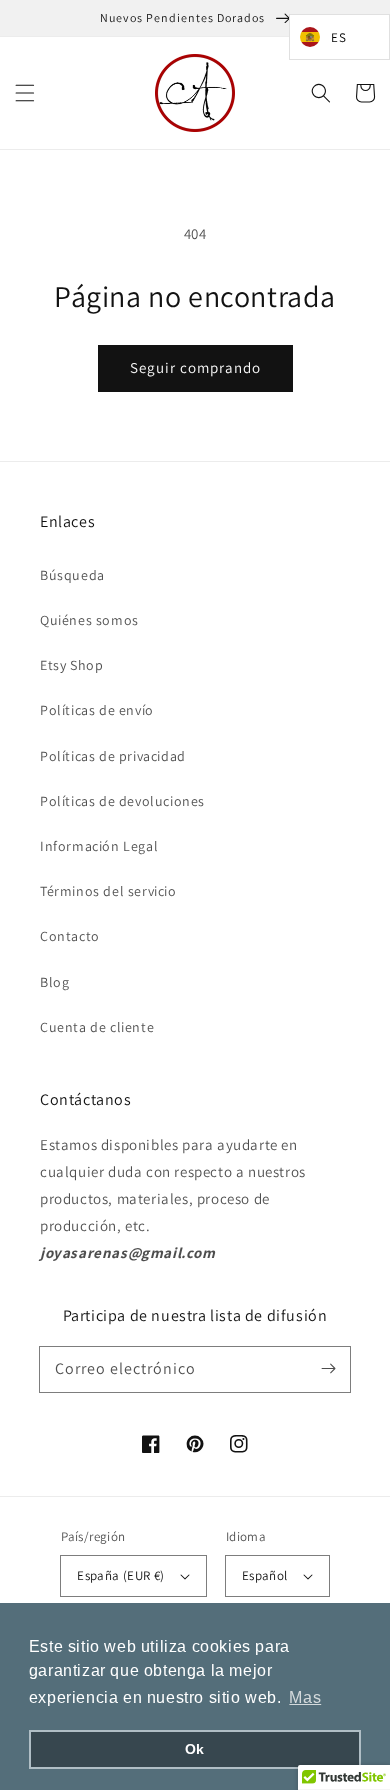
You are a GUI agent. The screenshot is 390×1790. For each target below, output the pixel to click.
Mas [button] (305, 1697)
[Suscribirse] (328, 1369)
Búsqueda (72, 575)
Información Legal (99, 846)
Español (265, 1575)
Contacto (70, 936)
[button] (25, 93)
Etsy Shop (71, 665)
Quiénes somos (89, 620)
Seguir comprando (195, 367)
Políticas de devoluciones (122, 801)
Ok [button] (195, 1749)
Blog (54, 982)
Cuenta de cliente (97, 1027)
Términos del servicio (108, 891)
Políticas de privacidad (113, 756)
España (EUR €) (121, 1575)
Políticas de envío (97, 710)
